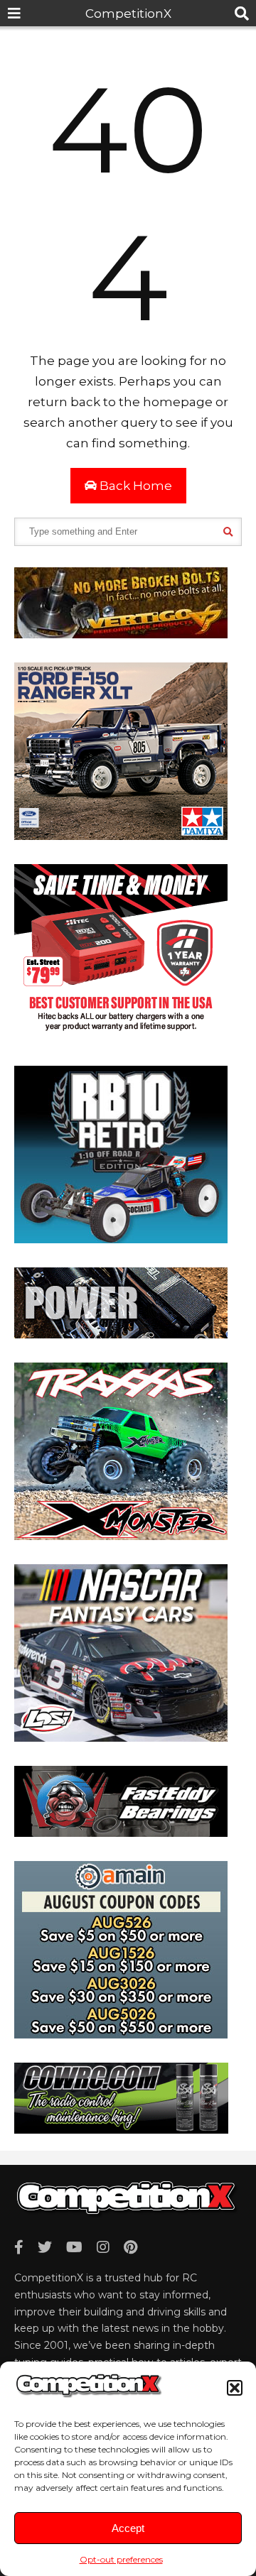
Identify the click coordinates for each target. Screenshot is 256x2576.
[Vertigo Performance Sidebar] (121, 634)
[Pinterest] (130, 2247)
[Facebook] (19, 2247)
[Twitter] (45, 2247)
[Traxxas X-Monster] (121, 1536)
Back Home (134, 486)
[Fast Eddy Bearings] (121, 1833)
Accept (128, 2528)
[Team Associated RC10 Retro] (121, 1239)
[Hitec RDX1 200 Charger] (121, 1037)
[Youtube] (74, 2247)
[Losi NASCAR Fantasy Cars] (121, 1737)
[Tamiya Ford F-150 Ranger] (121, 836)
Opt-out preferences (121, 2559)
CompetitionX (128, 13)
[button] (235, 2388)
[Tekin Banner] (121, 1334)
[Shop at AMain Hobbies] (121, 2034)
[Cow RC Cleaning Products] (121, 2129)
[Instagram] (103, 2247)
